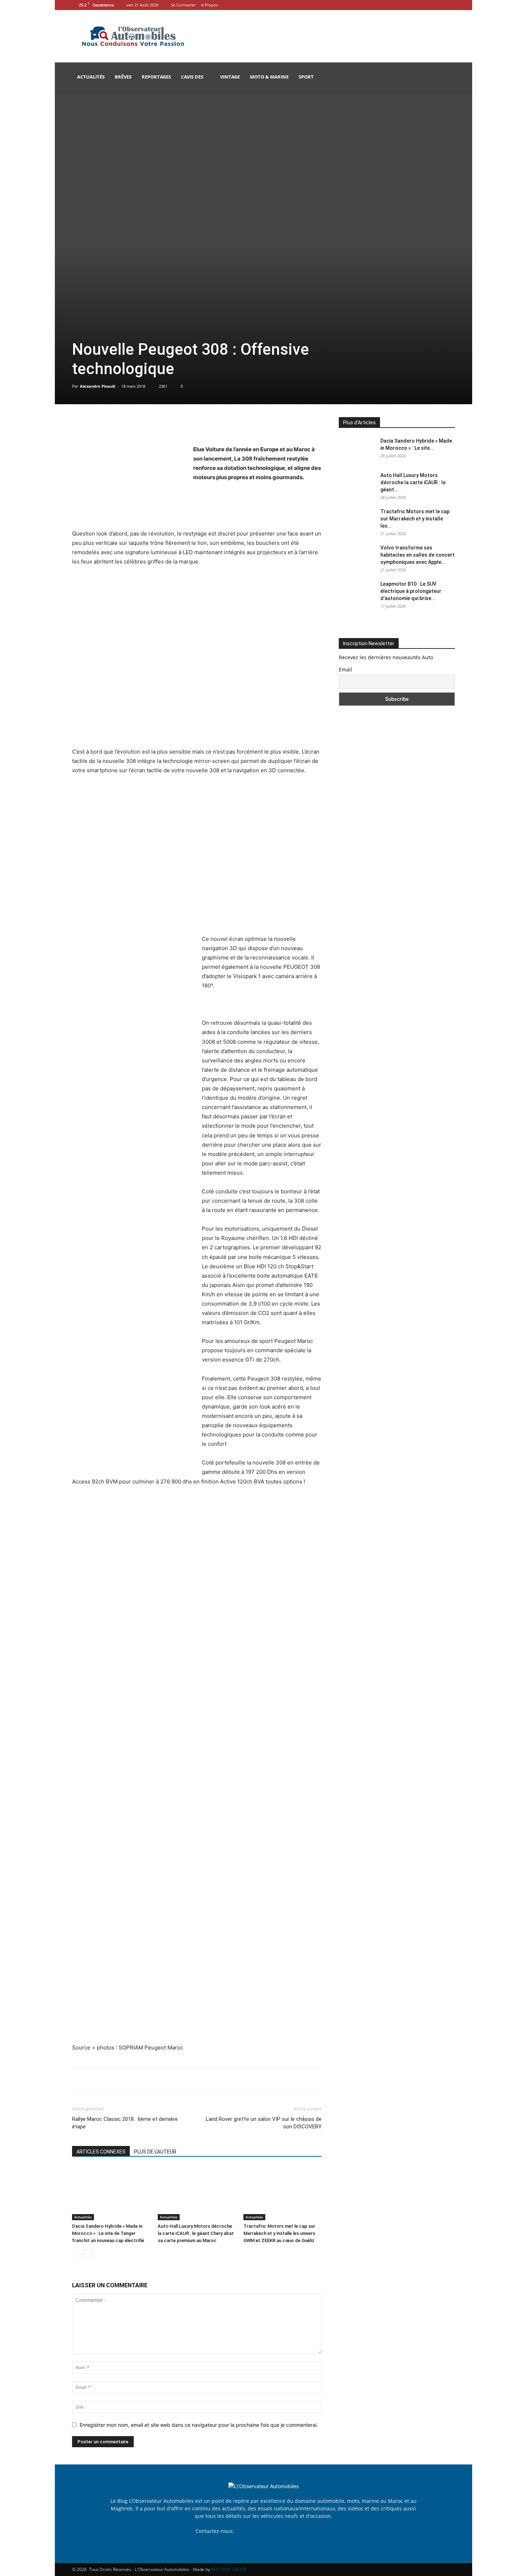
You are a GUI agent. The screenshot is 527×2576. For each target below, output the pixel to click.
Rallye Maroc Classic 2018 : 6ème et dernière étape (125, 2123)
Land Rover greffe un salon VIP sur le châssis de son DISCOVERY (264, 2123)
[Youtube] (450, 5)
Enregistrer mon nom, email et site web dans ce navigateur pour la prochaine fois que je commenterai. (199, 2425)
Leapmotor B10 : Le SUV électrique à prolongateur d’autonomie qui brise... (411, 591)
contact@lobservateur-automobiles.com (283, 2531)
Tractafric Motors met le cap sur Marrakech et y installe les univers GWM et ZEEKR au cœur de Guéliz (279, 2233)
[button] (446, 77)
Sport (306, 77)
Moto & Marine (269, 77)
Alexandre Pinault (98, 386)
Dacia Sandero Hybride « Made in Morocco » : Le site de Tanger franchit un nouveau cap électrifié (108, 2233)
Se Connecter (183, 5)
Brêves (123, 77)
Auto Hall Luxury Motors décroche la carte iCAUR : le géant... (413, 482)
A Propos (210, 5)
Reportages (156, 77)
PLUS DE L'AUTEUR (155, 2152)
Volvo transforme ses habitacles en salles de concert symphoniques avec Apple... (417, 555)
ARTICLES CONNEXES (101, 2152)
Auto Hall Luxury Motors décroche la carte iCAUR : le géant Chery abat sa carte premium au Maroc (196, 2233)
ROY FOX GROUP (229, 2570)
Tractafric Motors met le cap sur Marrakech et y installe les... (415, 519)
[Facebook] (438, 5)
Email (345, 669)
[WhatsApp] (129, 424)
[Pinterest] (112, 424)
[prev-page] (77, 2255)
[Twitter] (96, 424)
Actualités (91, 77)
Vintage (230, 77)
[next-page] (88, 2255)
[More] (146, 424)
